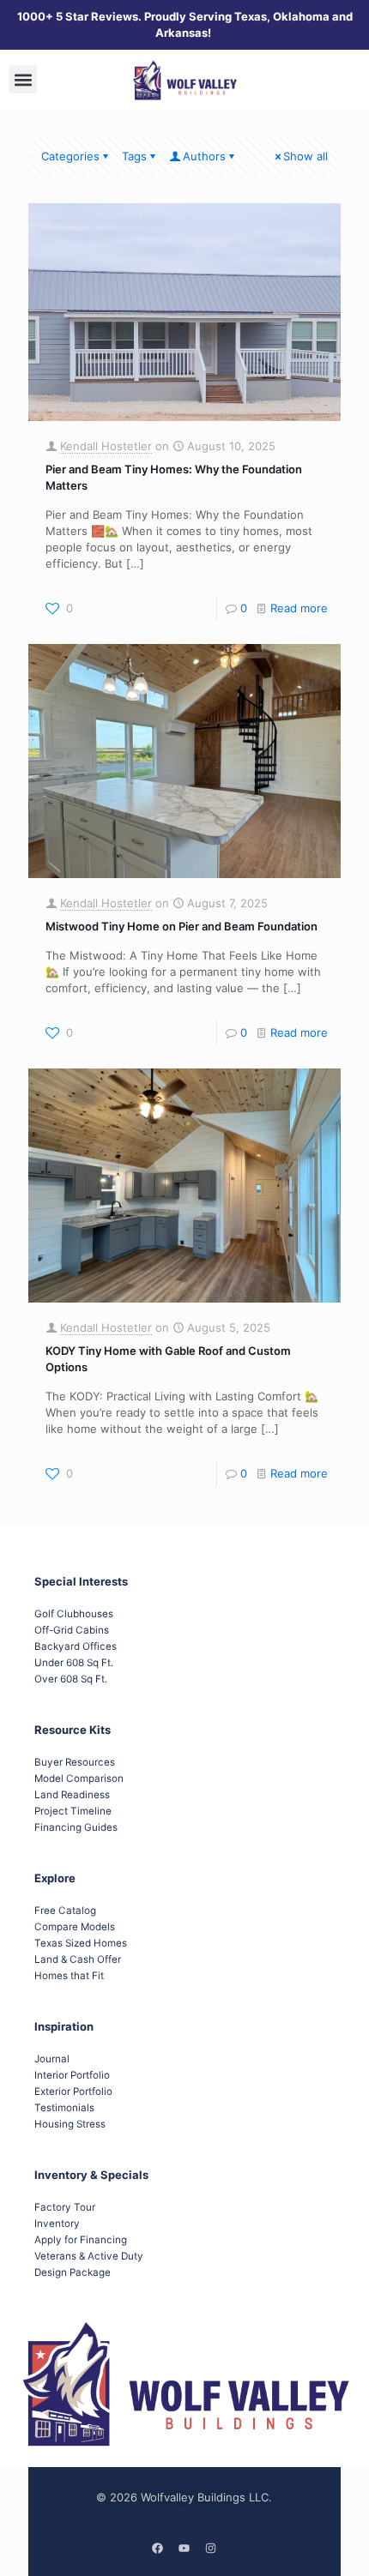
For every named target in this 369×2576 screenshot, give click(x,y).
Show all (305, 156)
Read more (299, 608)
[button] (23, 79)
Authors (204, 156)
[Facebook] (158, 2548)
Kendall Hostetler (106, 446)
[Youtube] (184, 2548)
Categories (70, 156)
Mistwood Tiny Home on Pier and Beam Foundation (181, 926)
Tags (134, 156)
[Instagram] (211, 2548)
